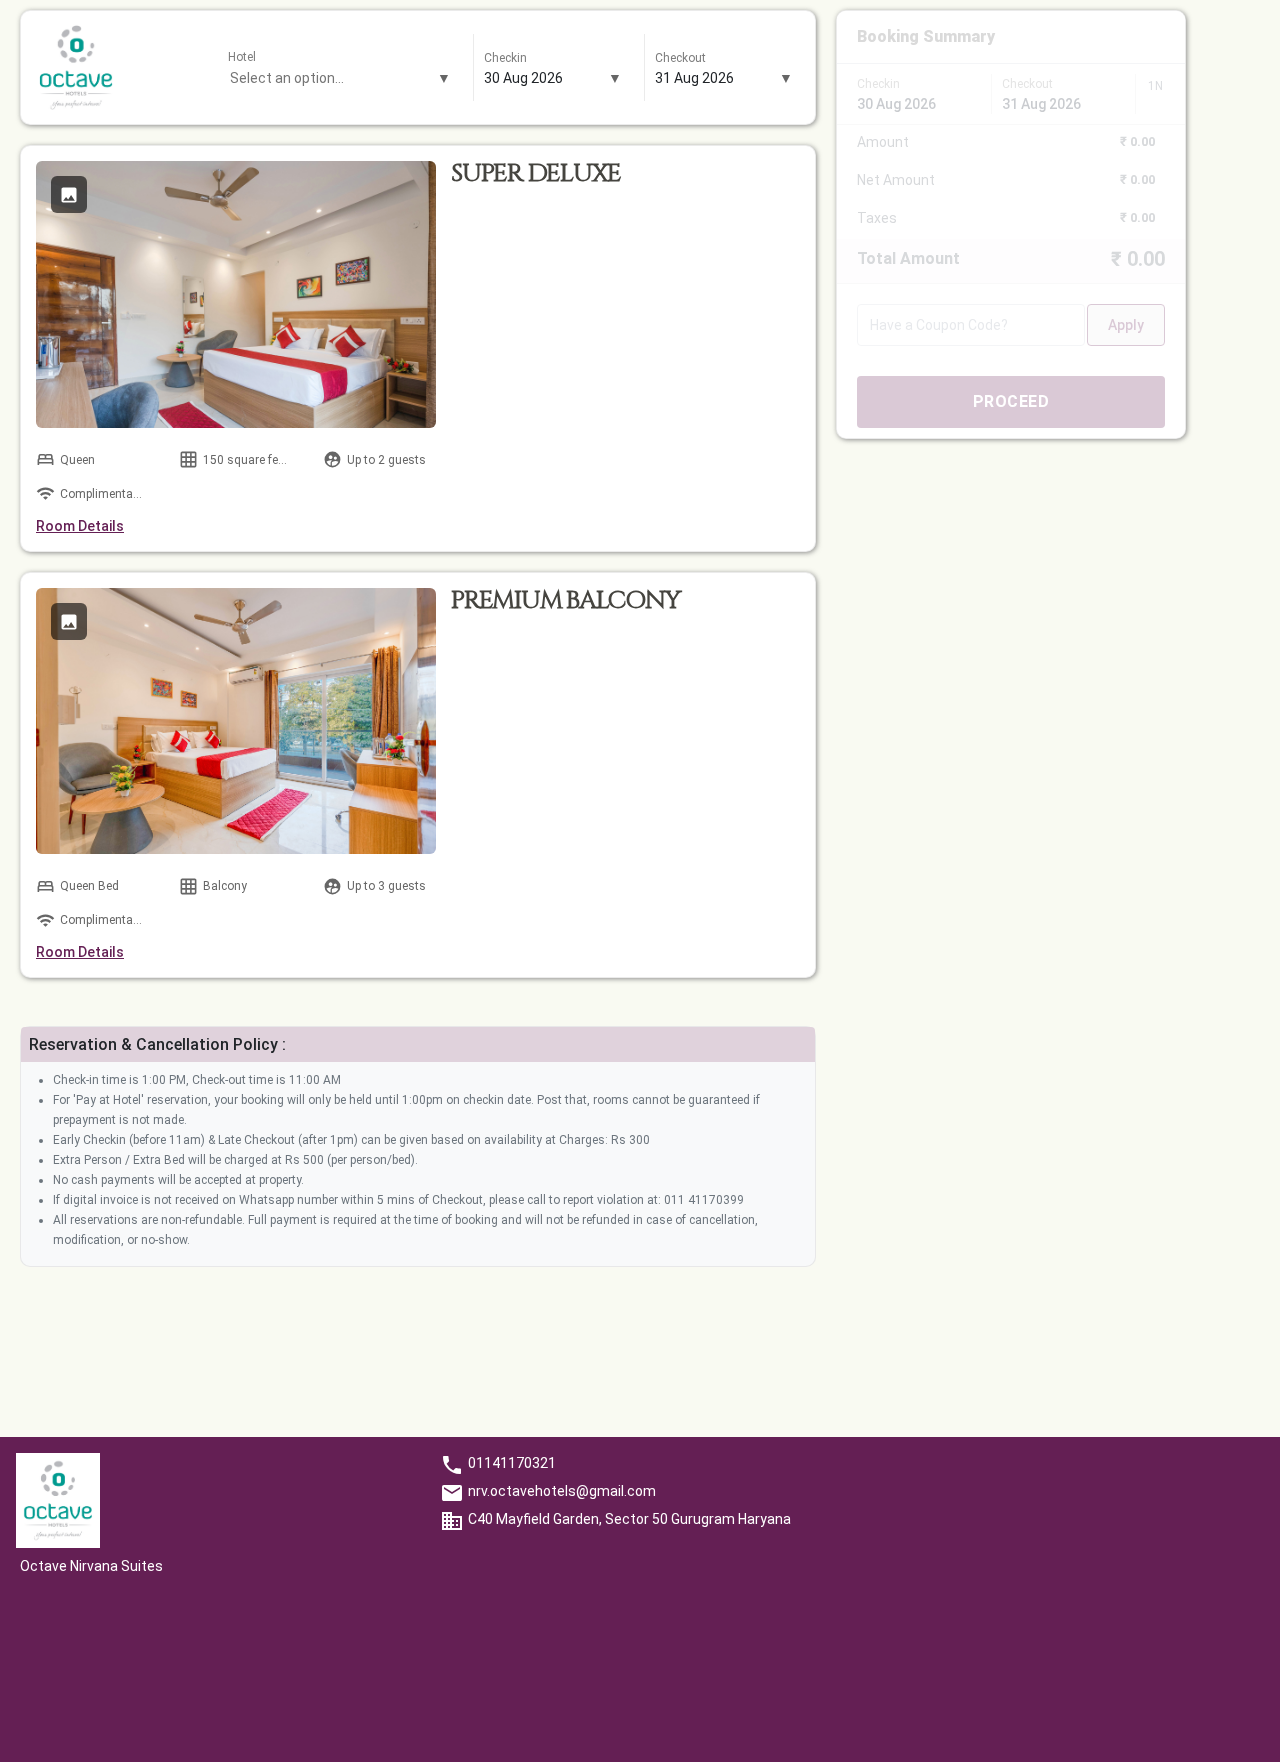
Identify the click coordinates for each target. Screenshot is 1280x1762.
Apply (1126, 325)
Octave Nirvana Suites (91, 1566)
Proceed (1011, 401)
